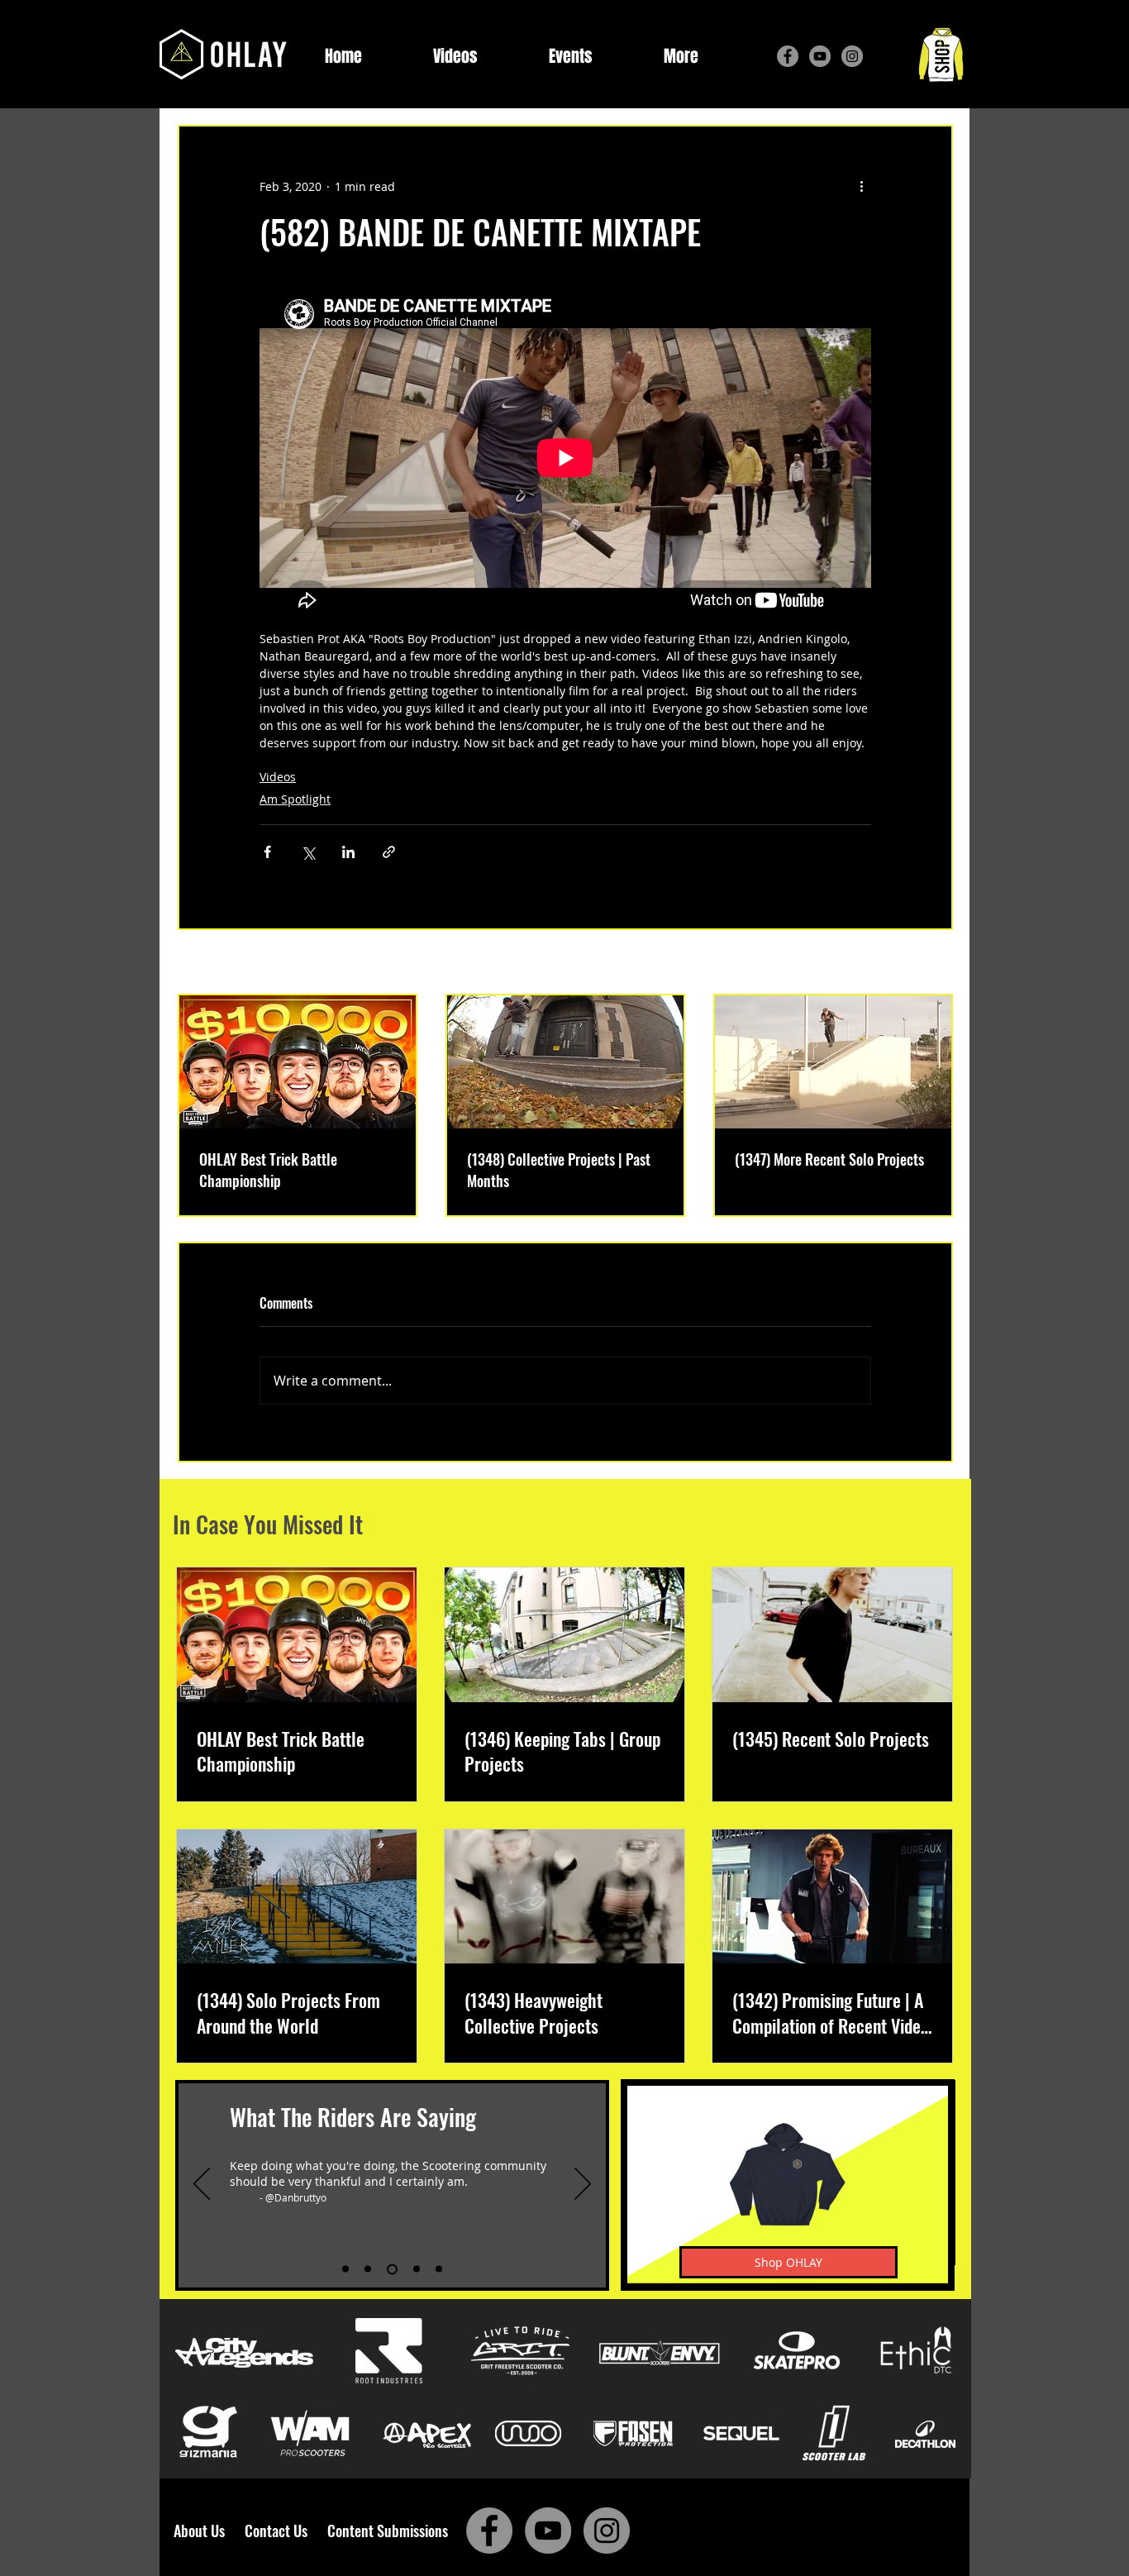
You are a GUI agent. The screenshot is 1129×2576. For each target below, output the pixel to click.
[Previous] (202, 2185)
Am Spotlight (295, 799)
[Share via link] (389, 852)
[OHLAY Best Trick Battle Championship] (298, 1062)
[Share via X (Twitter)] (308, 852)
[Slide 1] (345, 2269)
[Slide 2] (368, 2269)
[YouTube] (820, 56)
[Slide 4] (417, 2269)
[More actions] (861, 186)
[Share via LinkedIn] (348, 852)
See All (934, 964)
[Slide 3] (392, 2269)
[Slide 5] (439, 2269)
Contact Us (279, 2531)
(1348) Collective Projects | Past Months (559, 1170)
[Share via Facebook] (267, 852)
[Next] (583, 2185)
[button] (681, 57)
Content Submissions (388, 2531)
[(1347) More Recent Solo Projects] (833, 1062)
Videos (278, 777)
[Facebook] (788, 56)
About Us (204, 2531)
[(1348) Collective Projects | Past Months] (565, 1062)
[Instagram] (852, 56)
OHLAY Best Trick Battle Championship (268, 1170)
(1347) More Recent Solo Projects (829, 1159)
